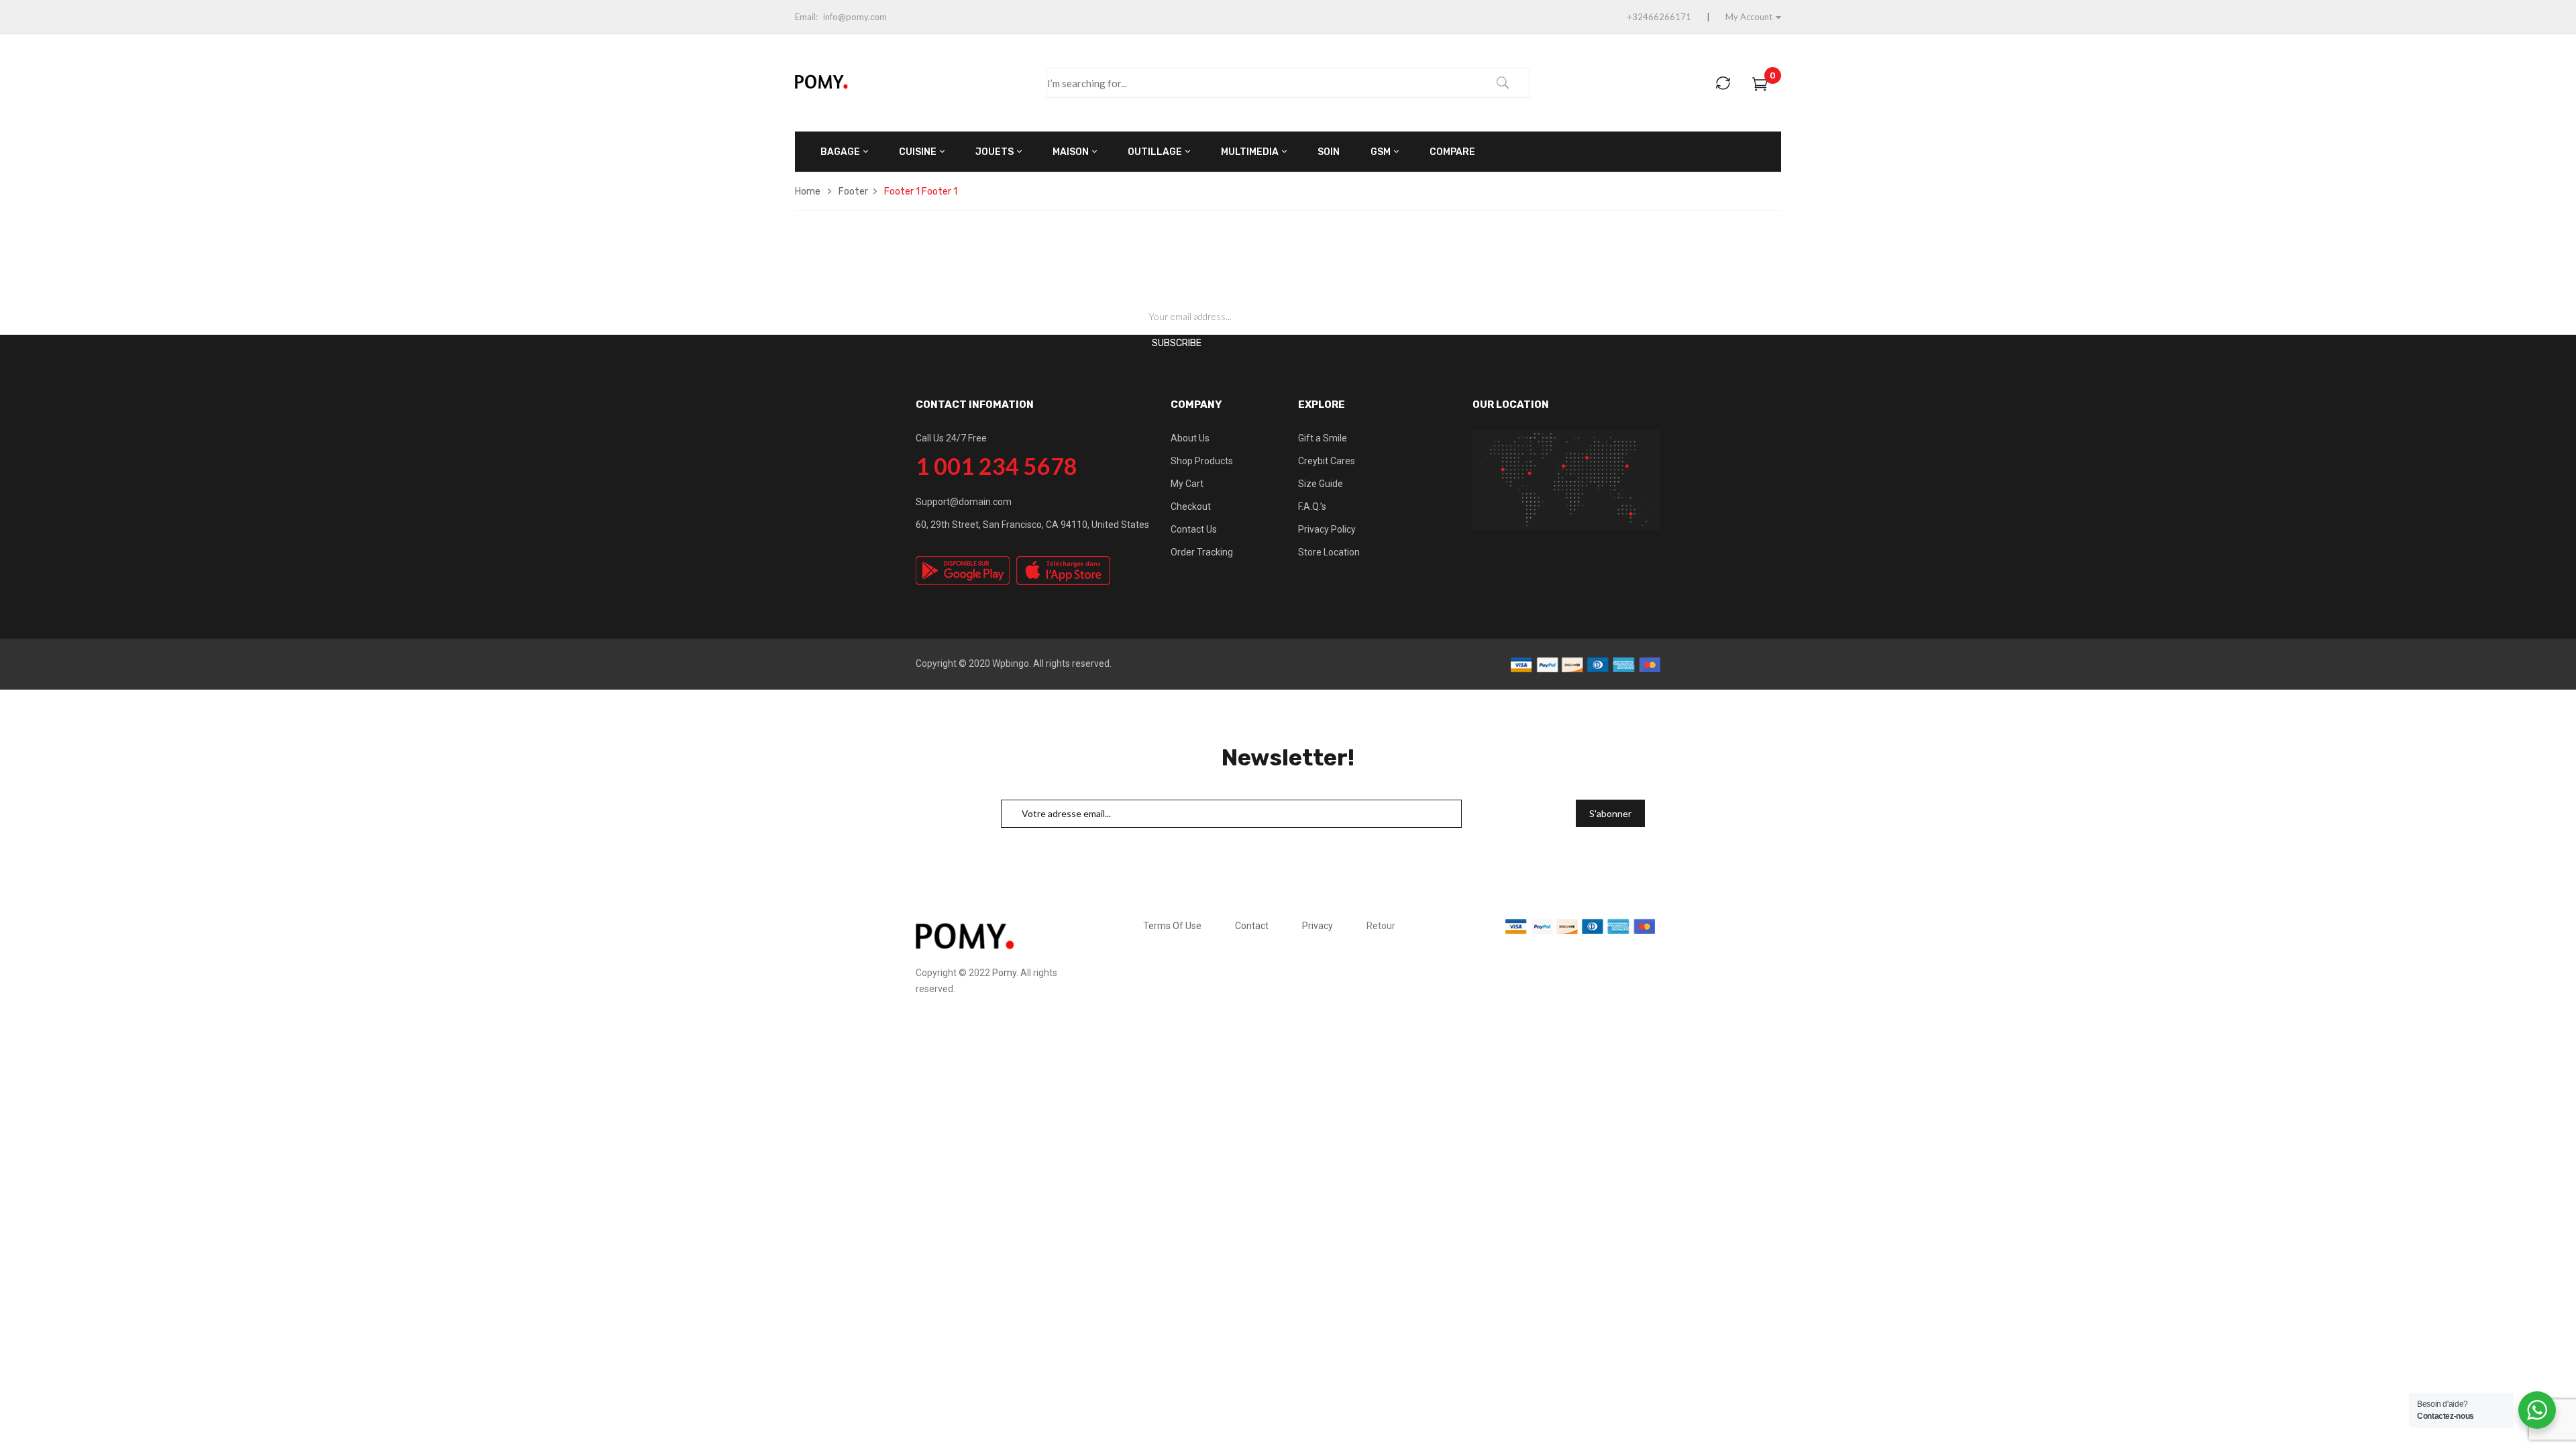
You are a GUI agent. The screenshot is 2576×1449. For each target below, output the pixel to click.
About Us (1190, 438)
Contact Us (1194, 529)
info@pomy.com (855, 17)
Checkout (1191, 506)
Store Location (1329, 552)
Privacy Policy (1327, 529)
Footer (853, 192)
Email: (806, 17)
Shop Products (1202, 461)
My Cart (1187, 484)
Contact (1252, 926)
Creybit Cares (1327, 461)
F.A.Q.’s (1312, 506)
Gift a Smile (1323, 438)
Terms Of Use (1172, 926)
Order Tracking (1202, 552)
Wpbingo (1011, 663)
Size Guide (1321, 484)
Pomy (1004, 973)
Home (808, 192)
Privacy (1318, 926)
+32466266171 (1659, 17)
